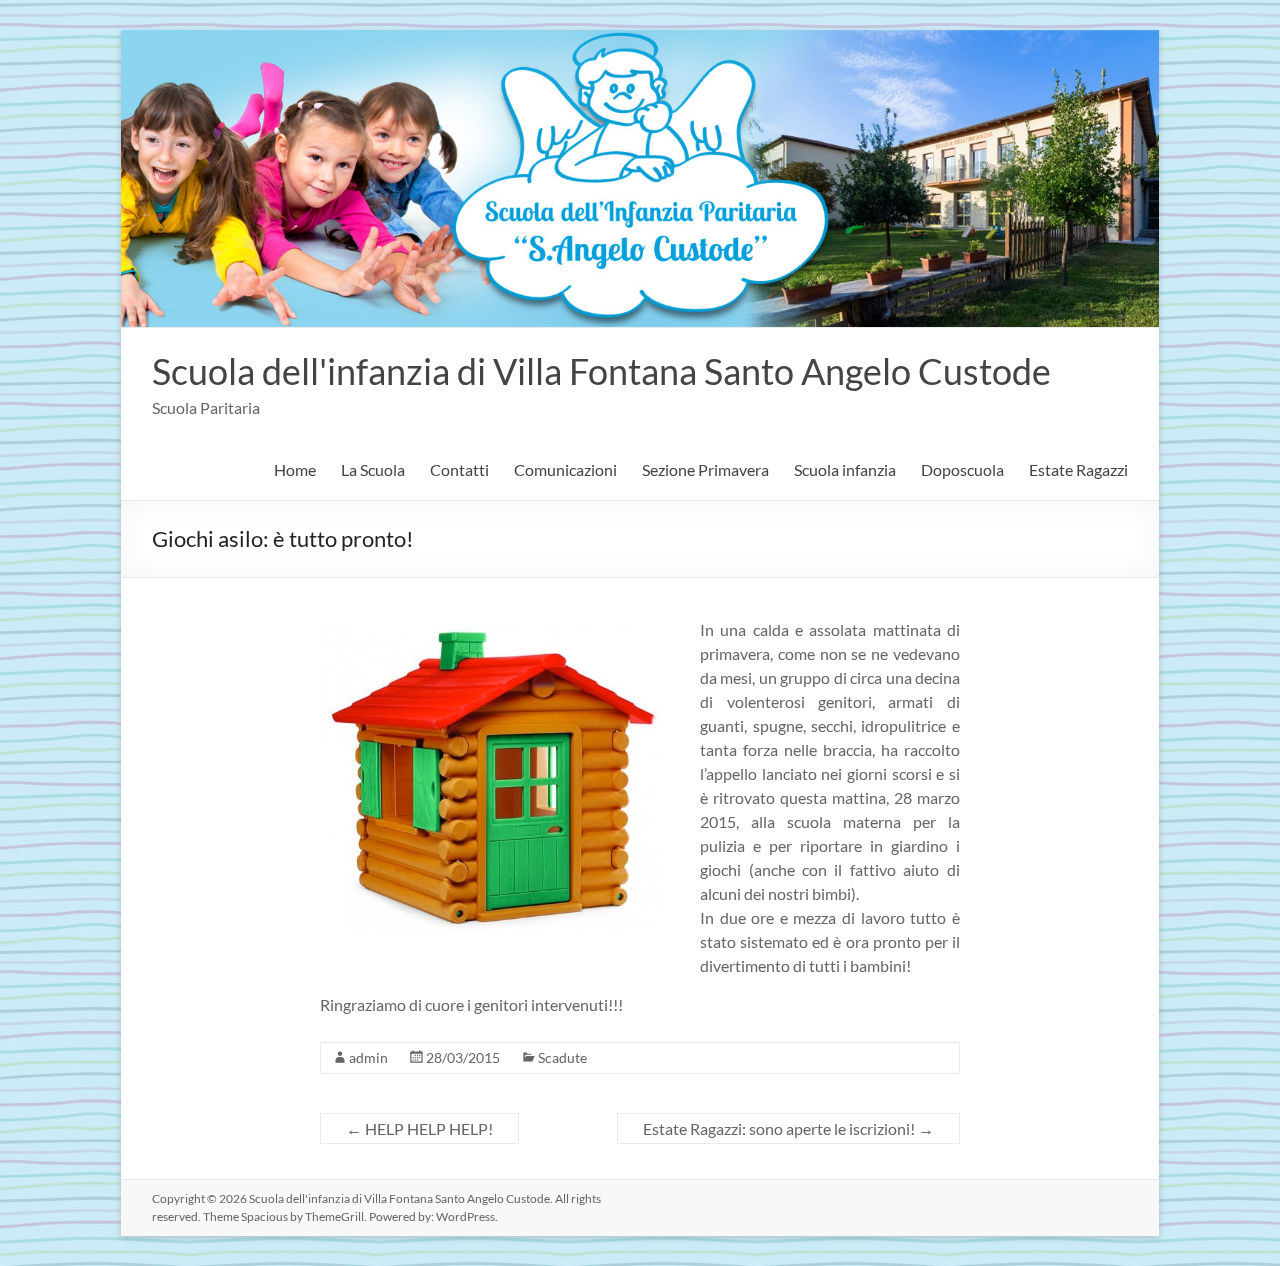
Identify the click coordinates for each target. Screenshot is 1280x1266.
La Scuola (373, 469)
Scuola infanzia (845, 469)
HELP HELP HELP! (419, 1128)
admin (368, 1057)
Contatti (459, 469)
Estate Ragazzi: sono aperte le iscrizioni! (788, 1128)
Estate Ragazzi (1078, 469)
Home (295, 469)
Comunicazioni (565, 469)
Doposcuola (962, 469)
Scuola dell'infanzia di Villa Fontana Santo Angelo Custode (601, 371)
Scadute (562, 1057)
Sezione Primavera (705, 469)
